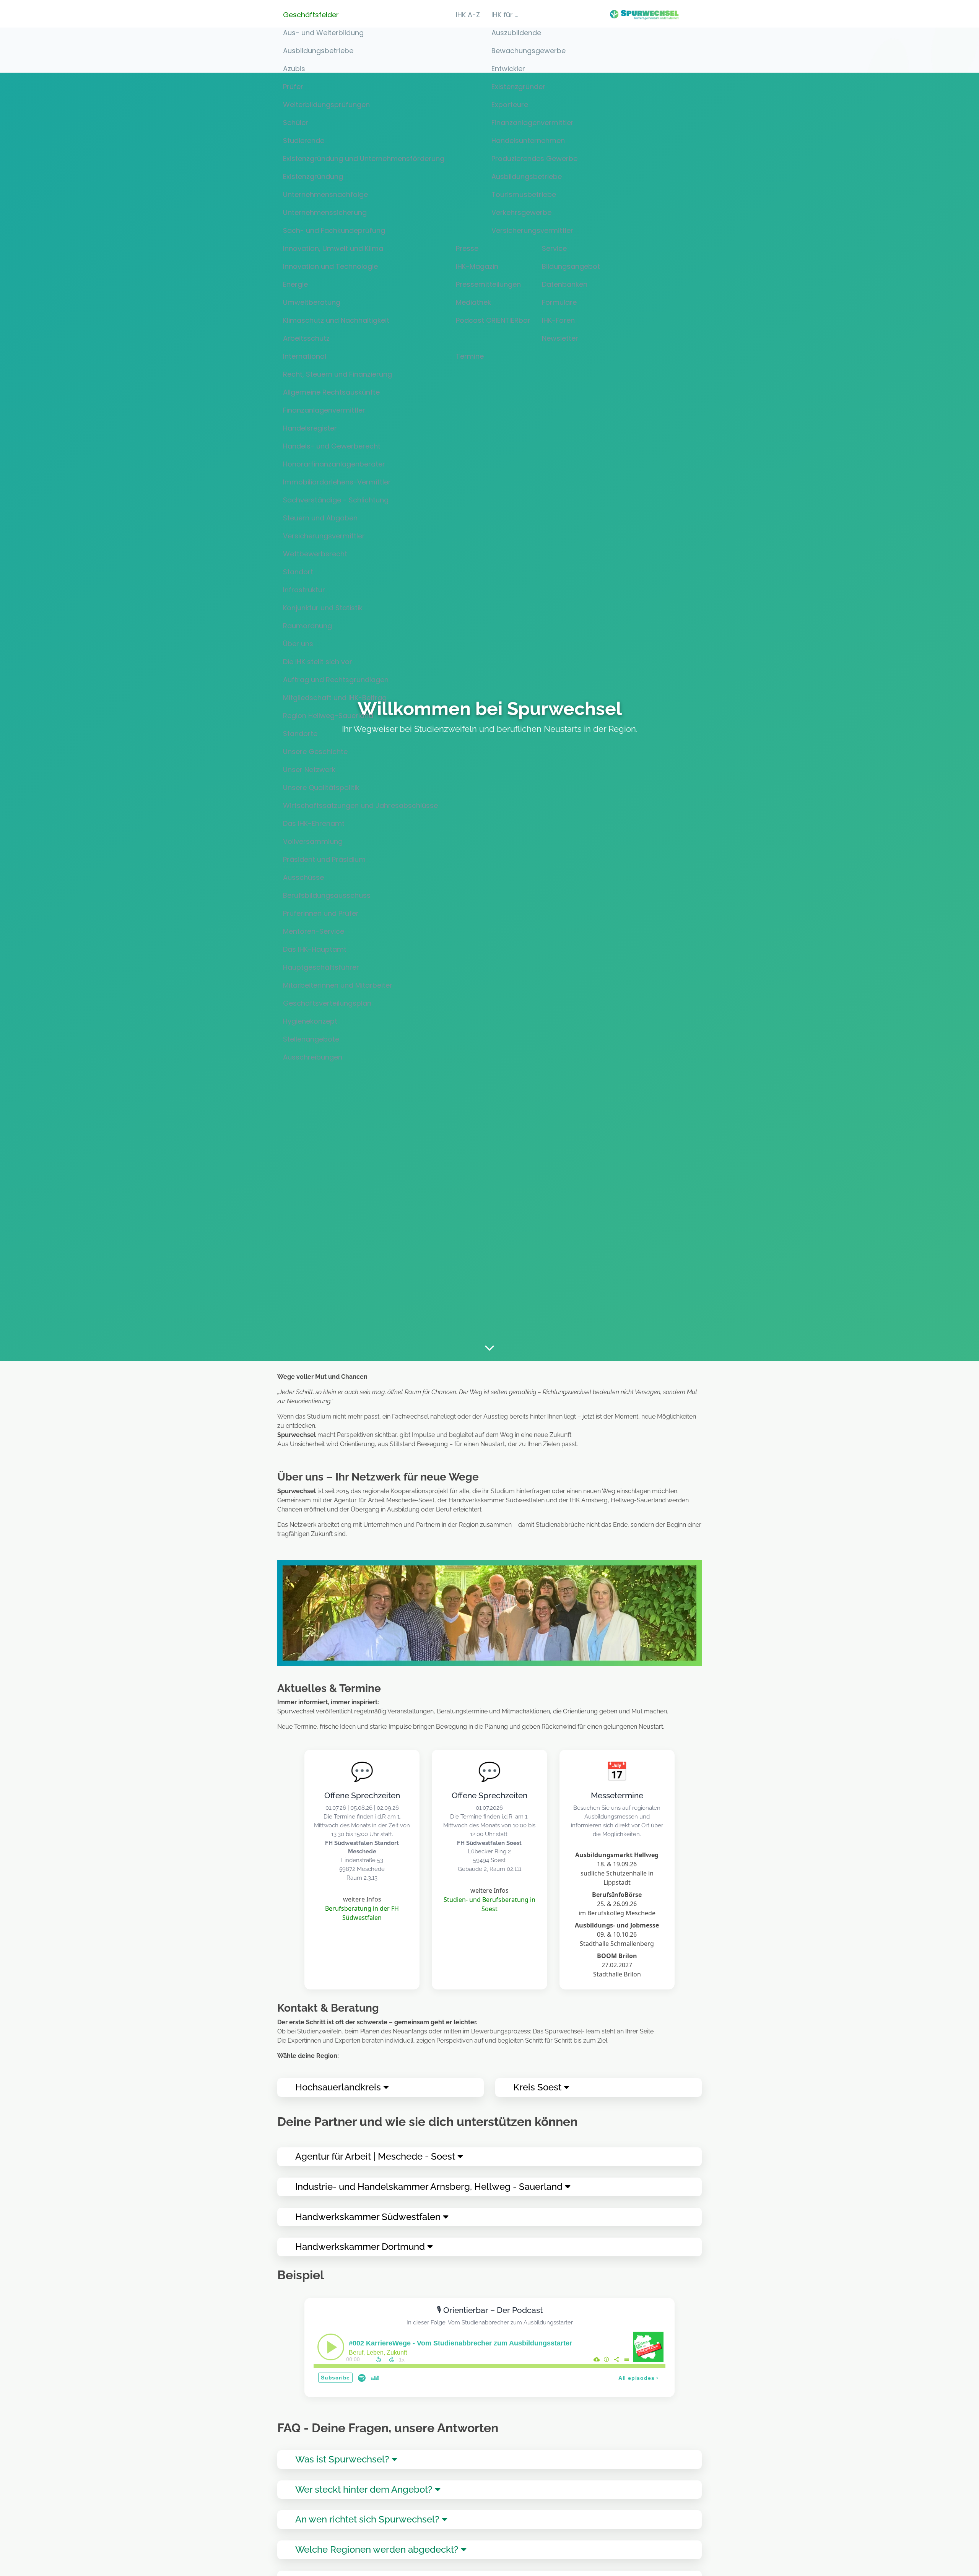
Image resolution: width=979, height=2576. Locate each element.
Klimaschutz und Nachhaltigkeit (336, 320)
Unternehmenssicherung (325, 212)
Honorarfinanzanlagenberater (334, 464)
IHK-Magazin (477, 266)
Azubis (294, 69)
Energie (295, 284)
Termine (470, 356)
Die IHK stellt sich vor (318, 662)
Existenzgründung (313, 176)
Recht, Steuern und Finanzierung (337, 374)
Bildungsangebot (571, 266)
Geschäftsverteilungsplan (327, 1003)
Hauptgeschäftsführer (321, 967)
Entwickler (508, 69)
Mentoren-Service (314, 931)
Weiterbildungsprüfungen (326, 105)
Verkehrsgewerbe (521, 212)
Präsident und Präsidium (324, 859)
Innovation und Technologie (330, 266)
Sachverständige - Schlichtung (336, 500)
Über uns (298, 644)
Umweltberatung (312, 302)
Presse (467, 248)
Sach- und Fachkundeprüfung (334, 230)
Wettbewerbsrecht (315, 554)
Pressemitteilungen (488, 284)
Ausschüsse (303, 877)
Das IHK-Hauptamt (315, 949)
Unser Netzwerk (309, 770)
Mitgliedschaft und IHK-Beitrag (335, 698)
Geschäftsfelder (311, 15)
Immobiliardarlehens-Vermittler (337, 482)
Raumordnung (307, 626)
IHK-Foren (558, 320)
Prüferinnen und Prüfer (321, 913)
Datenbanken (565, 284)
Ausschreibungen (313, 1057)
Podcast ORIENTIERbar (493, 320)
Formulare (559, 302)
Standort (298, 572)
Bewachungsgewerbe (529, 51)
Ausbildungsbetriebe (318, 51)
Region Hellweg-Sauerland (328, 716)
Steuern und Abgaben (320, 518)
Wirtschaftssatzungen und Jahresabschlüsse (360, 805)
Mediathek (473, 302)
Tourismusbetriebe (524, 194)
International (305, 356)
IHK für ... (505, 15)
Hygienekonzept (310, 1021)
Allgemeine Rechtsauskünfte (331, 392)
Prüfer (293, 87)
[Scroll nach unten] (489, 1347)
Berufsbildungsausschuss (327, 895)
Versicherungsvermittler (324, 536)
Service (554, 248)
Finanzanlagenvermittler (324, 410)
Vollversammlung (313, 841)
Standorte (300, 734)
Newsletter (560, 338)
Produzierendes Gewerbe (534, 158)
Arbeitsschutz (306, 338)
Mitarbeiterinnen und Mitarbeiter (338, 985)
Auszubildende (516, 33)
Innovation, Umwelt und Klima (333, 248)
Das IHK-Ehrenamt (314, 823)
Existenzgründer (518, 87)
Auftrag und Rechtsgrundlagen (336, 680)
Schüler (296, 123)
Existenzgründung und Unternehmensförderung (364, 158)
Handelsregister (310, 428)
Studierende (304, 141)
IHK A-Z (468, 15)
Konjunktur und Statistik (323, 608)
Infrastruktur (304, 590)
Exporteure (510, 105)
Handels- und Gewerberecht (332, 446)
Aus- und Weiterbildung (323, 33)
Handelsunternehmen (528, 141)
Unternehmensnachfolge (325, 194)
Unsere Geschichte (315, 752)
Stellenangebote (311, 1039)
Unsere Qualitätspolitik (321, 787)
